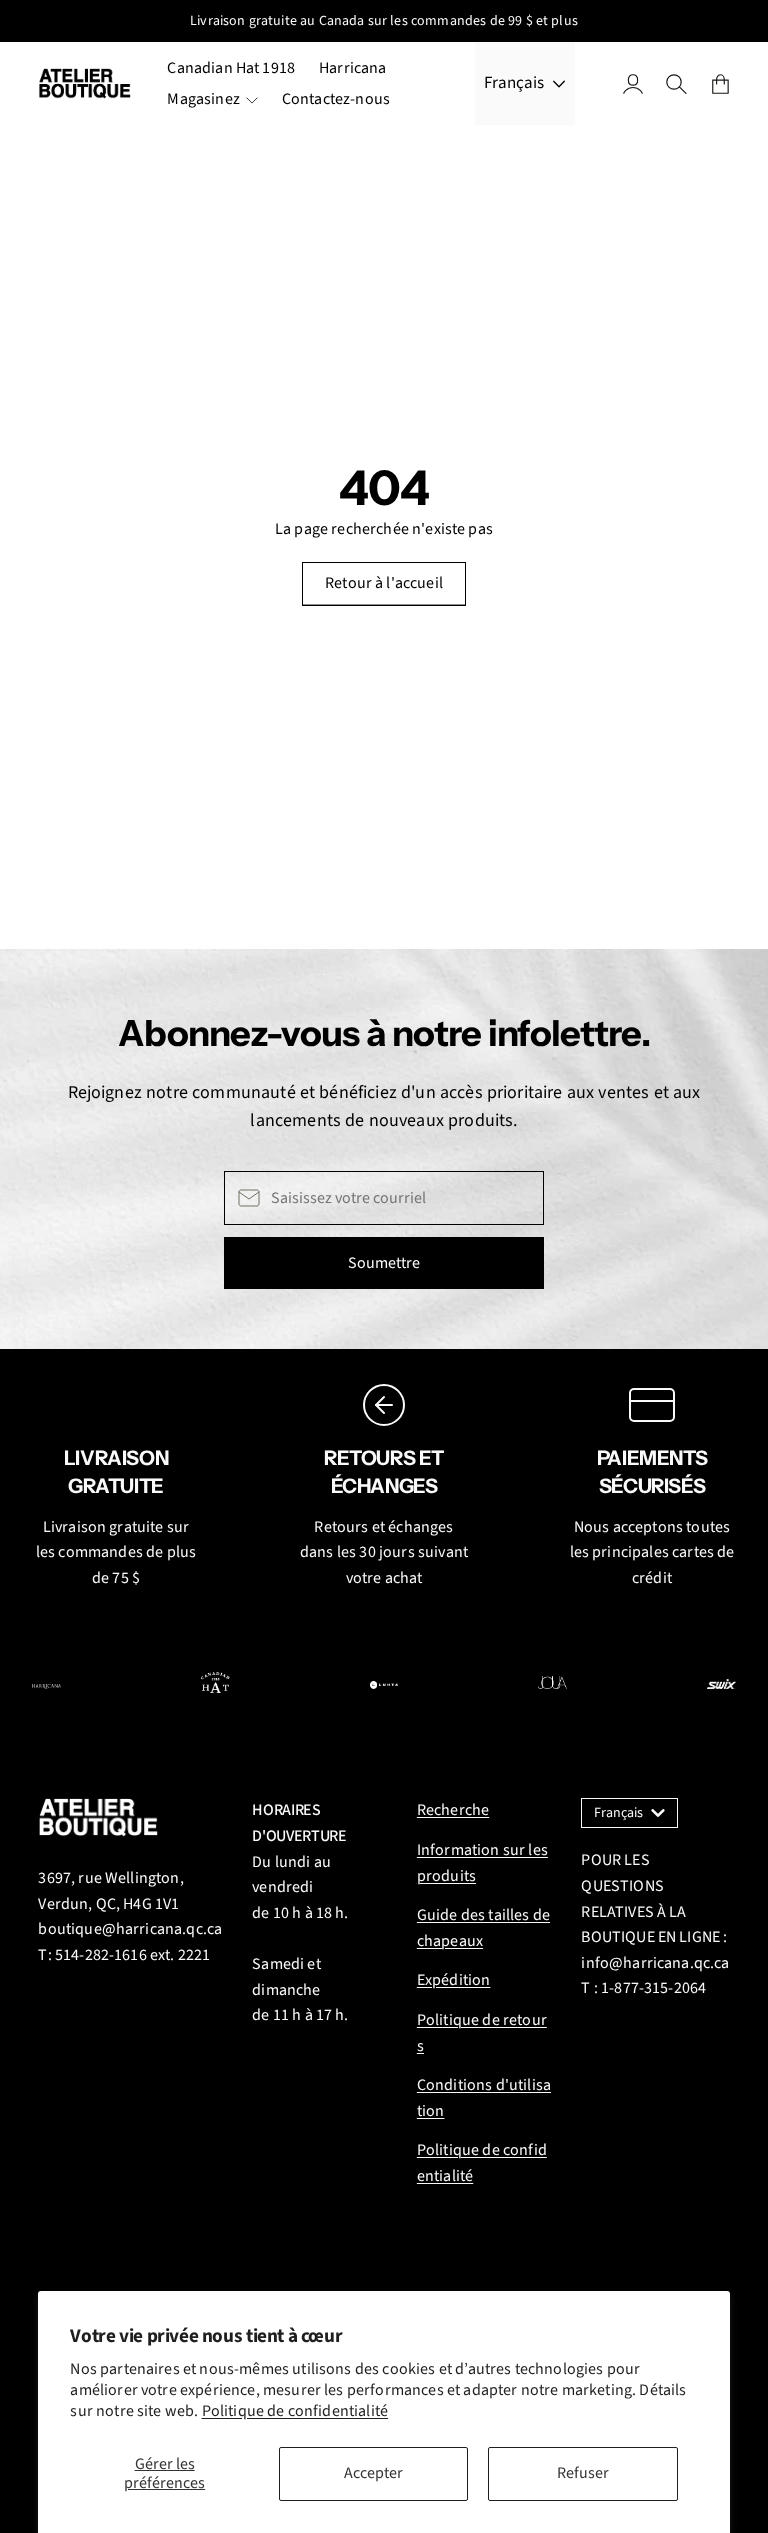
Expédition (454, 1980)
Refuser (583, 2473)
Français (514, 83)
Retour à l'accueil (384, 583)
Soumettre (384, 1263)
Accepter (373, 2473)
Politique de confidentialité (295, 2411)
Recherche (453, 1810)
